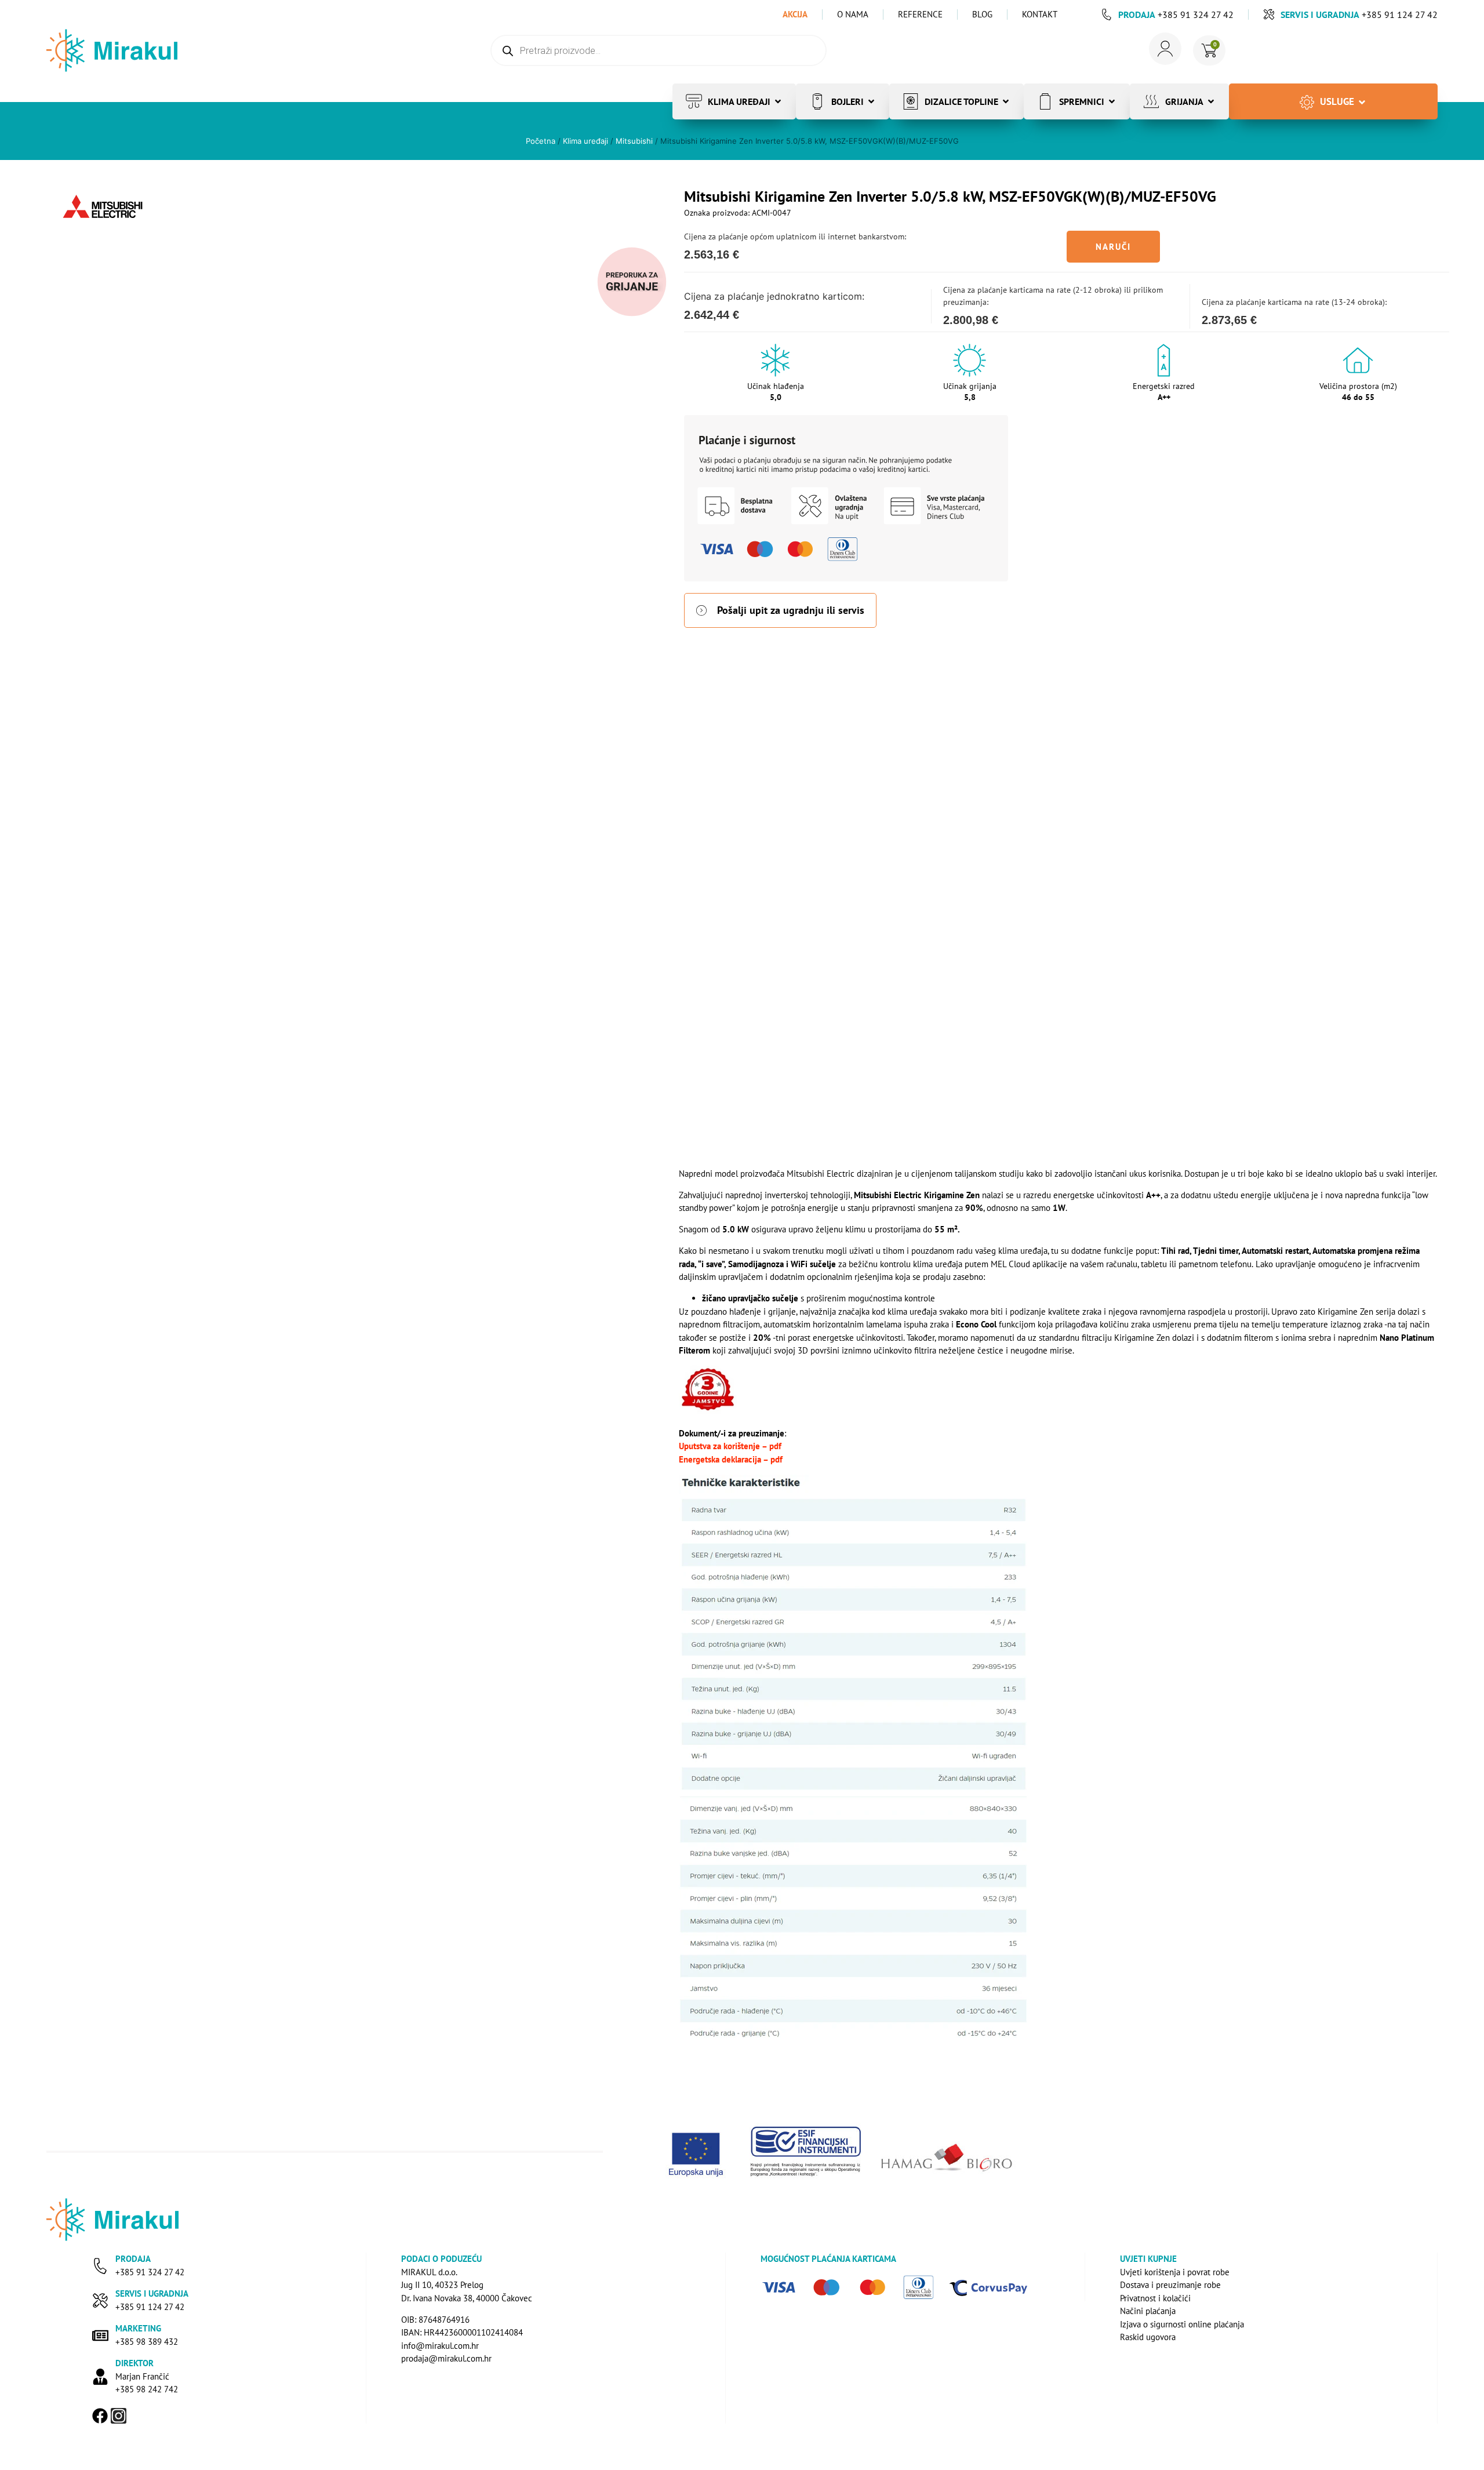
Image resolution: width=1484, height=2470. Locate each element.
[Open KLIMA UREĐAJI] (778, 101)
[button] (1113, 247)
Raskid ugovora (1148, 2337)
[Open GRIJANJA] (1211, 101)
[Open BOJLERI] (871, 101)
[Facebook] (100, 2416)
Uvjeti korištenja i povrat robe (1175, 2272)
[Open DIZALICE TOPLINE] (1006, 101)
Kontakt (1040, 14)
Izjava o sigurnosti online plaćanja (1182, 2324)
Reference (920, 14)
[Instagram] (119, 2416)
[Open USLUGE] (1362, 102)
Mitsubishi (634, 141)
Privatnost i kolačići (1155, 2298)
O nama (853, 14)
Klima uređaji (585, 141)
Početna (541, 141)
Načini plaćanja (1148, 2311)
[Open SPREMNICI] (1112, 101)
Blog (982, 14)
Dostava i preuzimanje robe (1170, 2285)
